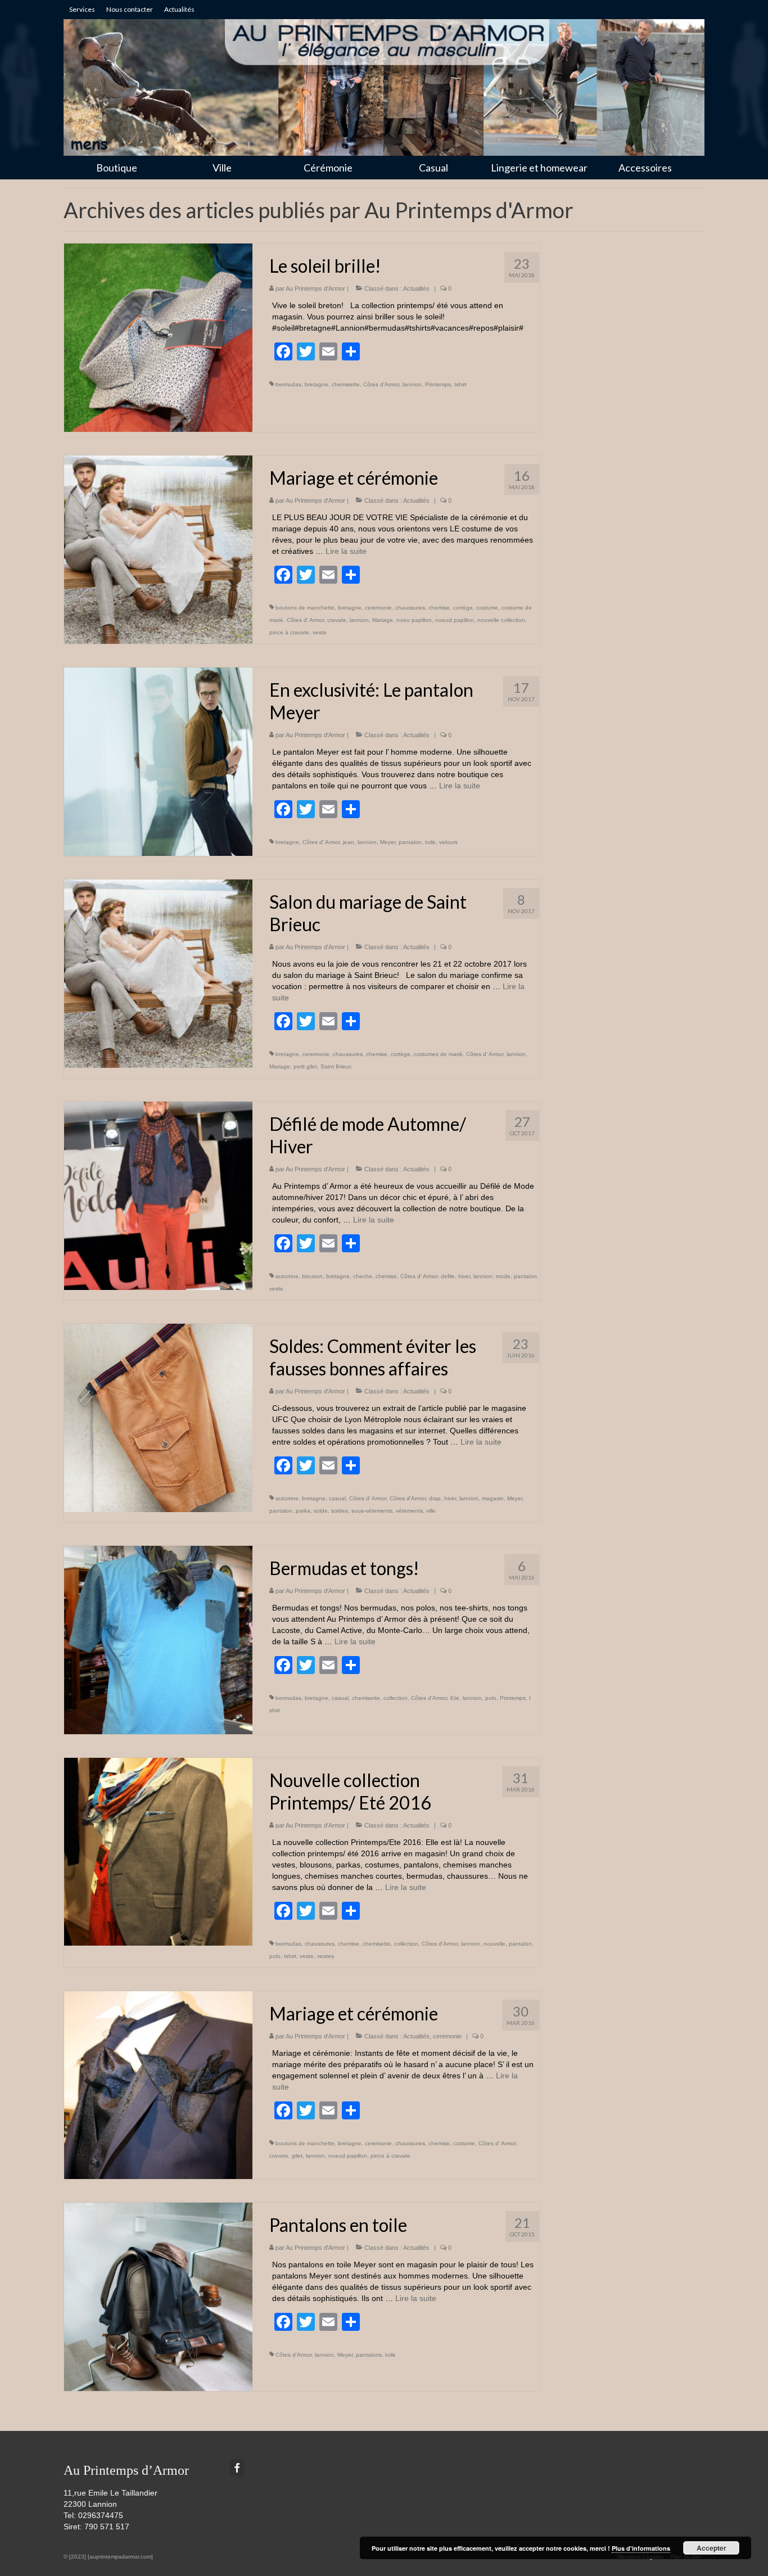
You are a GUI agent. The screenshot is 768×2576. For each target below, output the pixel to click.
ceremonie (378, 608)
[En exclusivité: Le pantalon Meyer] (158, 761)
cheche (363, 1276)
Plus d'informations (641, 2548)
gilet (297, 2156)
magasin (493, 1498)
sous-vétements (372, 1511)
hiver (464, 1276)
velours (448, 842)
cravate (337, 620)
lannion (412, 384)
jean (349, 842)
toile (430, 842)
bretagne (317, 384)
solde (321, 1511)
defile (448, 1276)
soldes (340, 1511)
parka (303, 1511)
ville (431, 1511)
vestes (326, 1956)
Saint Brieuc (336, 1066)
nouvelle (494, 1944)
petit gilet (305, 1066)
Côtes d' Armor (305, 620)
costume (487, 608)
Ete (455, 1698)
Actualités (416, 288)
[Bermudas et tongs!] (158, 1639)
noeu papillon (414, 620)
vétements (409, 1511)
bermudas (288, 384)
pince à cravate (289, 632)
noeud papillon (455, 620)
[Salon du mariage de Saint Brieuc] (158, 973)
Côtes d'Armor (381, 384)
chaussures (410, 608)
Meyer (388, 842)
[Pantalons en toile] (158, 2296)
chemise (439, 608)
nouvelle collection (501, 620)
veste (320, 632)
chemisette (346, 384)
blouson (312, 1276)
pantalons (369, 2355)
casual (337, 1498)
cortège (463, 608)
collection (396, 1698)
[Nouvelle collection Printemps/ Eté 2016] (158, 1851)
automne (287, 1276)
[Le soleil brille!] (158, 337)
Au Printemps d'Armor (315, 288)
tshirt (460, 384)
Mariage (383, 620)
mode (503, 1276)
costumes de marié (438, 1054)
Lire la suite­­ (346, 551)
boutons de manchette (305, 608)
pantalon (410, 842)
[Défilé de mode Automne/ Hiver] (158, 1195)
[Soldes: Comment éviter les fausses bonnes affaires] (158, 1417)
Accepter (711, 2548)
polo (491, 1698)
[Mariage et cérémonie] (158, 549)
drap (435, 1498)
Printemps (438, 384)
